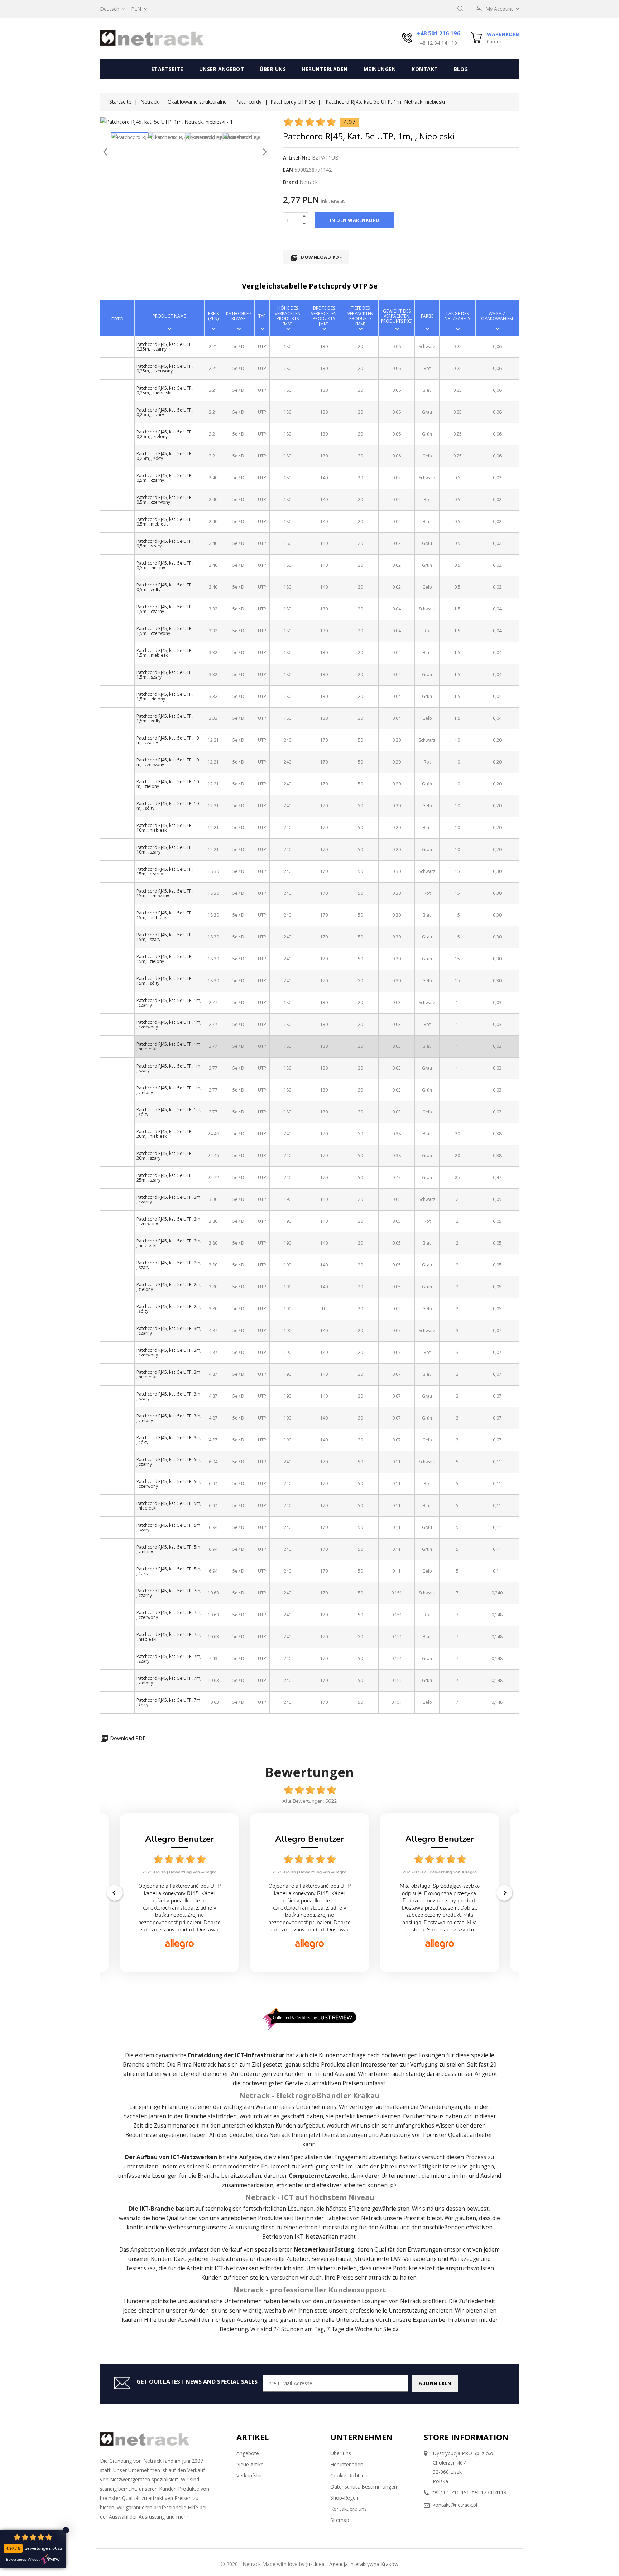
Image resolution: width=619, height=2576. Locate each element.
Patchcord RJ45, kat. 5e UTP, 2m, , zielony (169, 1287)
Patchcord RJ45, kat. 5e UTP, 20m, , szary (165, 1156)
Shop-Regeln (345, 2498)
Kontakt (425, 69)
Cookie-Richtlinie (349, 2475)
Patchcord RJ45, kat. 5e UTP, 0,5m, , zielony (165, 565)
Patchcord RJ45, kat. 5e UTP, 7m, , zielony (169, 1681)
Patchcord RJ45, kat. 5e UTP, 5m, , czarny (169, 1462)
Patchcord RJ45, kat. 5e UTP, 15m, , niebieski (165, 915)
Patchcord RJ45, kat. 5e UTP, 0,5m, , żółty (165, 587)
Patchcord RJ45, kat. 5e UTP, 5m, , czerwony (169, 1484)
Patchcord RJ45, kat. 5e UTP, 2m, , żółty (169, 1309)
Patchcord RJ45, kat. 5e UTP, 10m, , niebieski (165, 828)
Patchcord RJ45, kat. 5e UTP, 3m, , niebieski (169, 1374)
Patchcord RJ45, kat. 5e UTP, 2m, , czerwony (169, 1221)
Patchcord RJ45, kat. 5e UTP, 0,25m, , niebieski (165, 390)
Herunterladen (325, 69)
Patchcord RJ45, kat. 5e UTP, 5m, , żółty (169, 1571)
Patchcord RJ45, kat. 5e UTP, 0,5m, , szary (165, 543)
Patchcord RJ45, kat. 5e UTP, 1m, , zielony (169, 1090)
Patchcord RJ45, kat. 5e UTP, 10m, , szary (165, 850)
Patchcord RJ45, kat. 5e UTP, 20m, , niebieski (165, 1134)
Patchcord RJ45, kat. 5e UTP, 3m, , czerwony (169, 1353)
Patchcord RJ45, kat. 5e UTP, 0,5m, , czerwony (165, 500)
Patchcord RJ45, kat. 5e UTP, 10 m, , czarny (168, 740)
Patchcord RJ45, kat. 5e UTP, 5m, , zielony (169, 1549)
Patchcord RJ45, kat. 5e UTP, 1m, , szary (169, 1068)
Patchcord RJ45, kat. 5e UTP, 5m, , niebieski (169, 1506)
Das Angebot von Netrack (153, 2250)
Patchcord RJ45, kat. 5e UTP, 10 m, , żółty (168, 806)
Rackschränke (230, 2259)
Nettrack (205, 2065)
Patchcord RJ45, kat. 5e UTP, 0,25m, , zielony (165, 434)
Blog (461, 69)
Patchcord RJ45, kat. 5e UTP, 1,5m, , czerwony (165, 631)
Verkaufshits (251, 2475)
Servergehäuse (332, 2259)
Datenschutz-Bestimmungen (364, 2487)
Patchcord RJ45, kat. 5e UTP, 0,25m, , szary (165, 412)
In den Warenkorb (355, 220)
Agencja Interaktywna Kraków (364, 2564)
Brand (291, 182)
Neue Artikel (251, 2464)
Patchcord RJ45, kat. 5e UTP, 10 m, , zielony (168, 784)
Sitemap (340, 2520)
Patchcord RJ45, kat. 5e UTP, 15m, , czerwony (165, 893)
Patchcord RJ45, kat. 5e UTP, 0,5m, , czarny (165, 478)
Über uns (273, 69)
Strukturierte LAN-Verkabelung (395, 2259)
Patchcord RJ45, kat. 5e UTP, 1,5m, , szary (165, 675)
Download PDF (316, 258)
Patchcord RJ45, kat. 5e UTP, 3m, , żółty (169, 1440)
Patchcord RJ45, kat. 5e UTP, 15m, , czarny (165, 871)
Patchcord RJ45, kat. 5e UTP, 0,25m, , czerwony (165, 369)
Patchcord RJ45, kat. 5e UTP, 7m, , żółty (169, 1702)
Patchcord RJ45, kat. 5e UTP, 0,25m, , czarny (165, 347)
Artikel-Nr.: (297, 158)
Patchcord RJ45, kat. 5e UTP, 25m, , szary (165, 1178)
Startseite (167, 69)
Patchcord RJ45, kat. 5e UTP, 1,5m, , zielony (165, 697)
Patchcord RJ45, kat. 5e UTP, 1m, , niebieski (169, 1046)
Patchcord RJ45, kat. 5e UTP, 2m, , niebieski (169, 1243)
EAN (288, 170)
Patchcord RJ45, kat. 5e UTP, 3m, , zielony (169, 1418)
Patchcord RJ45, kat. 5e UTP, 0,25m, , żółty (165, 456)
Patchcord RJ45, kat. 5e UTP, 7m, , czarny (169, 1593)
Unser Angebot (222, 69)
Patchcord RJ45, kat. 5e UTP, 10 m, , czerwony (168, 762)
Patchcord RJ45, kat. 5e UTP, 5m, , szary (169, 1527)
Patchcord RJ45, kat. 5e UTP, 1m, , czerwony (169, 1025)
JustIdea (315, 2564)
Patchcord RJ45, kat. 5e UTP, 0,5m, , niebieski (165, 522)
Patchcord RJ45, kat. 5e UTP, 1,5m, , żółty (165, 718)
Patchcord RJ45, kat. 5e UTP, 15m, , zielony (165, 959)
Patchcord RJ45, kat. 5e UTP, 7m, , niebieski (169, 1637)
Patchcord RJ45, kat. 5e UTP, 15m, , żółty (165, 981)
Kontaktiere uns (349, 2509)
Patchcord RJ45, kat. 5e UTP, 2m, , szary (169, 1265)
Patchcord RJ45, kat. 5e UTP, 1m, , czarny (169, 1003)
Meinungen (380, 69)
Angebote (248, 2453)
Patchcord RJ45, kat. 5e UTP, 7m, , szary (169, 1659)
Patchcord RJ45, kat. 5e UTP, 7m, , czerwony (169, 1615)
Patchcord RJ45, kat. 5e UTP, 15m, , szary (165, 937)
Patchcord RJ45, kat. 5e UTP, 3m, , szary (169, 1396)
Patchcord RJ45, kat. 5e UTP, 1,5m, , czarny (165, 609)
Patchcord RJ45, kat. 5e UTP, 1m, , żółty (169, 1112)
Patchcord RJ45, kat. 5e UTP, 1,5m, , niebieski (165, 653)
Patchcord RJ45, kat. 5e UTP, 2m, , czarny (169, 1199)
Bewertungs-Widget (23, 2560)
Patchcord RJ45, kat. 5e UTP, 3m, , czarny (169, 1331)
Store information (466, 2437)
